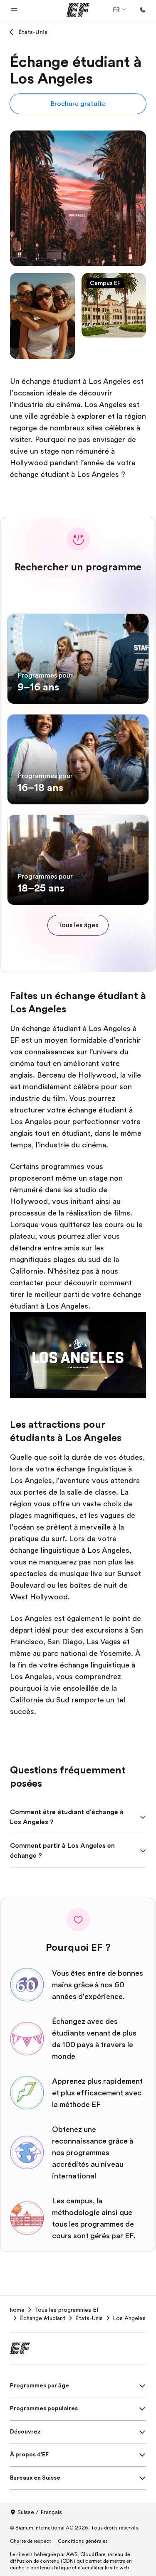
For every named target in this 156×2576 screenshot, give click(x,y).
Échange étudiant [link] (43, 2318)
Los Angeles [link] (129, 2318)
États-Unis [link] (89, 2318)
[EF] (78, 10)
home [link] (17, 2310)
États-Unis (33, 32)
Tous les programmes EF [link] (67, 2310)
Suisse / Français (40, 2512)
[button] (14, 10)
